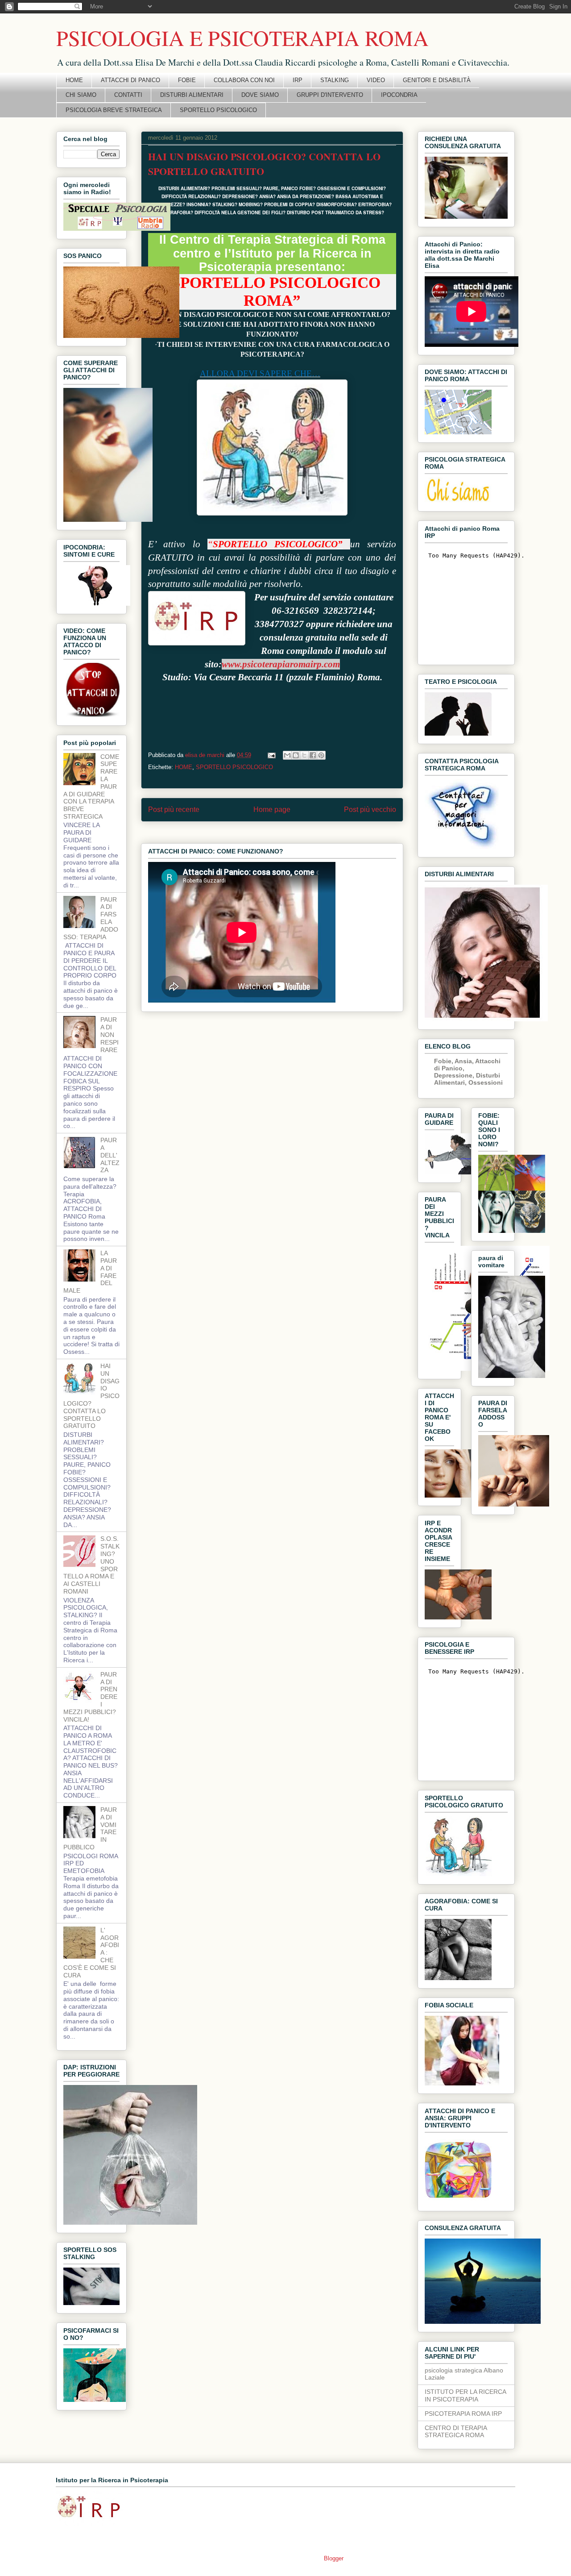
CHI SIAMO (81, 95)
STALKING (335, 80)
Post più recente (174, 809)
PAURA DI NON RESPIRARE (110, 1034)
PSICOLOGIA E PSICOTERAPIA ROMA (242, 37)
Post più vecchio (370, 809)
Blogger (333, 2558)
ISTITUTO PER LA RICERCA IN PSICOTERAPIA (465, 2395)
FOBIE (187, 80)
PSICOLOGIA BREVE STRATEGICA (114, 110)
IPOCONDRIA (399, 95)
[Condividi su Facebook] (313, 755)
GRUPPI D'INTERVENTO (330, 95)
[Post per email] (271, 755)
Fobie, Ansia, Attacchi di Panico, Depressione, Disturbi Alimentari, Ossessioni (468, 1072)
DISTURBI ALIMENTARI (192, 95)
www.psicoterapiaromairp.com (281, 664)
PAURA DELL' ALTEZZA (110, 1155)
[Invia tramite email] (287, 755)
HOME (74, 80)
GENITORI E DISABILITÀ (437, 80)
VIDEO (376, 80)
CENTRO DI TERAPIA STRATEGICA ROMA (456, 2432)
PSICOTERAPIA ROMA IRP (463, 2414)
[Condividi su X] (304, 755)
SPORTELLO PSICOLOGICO (218, 110)
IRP (298, 80)
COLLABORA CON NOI (244, 80)
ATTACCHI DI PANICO (130, 80)
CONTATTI (128, 95)
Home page (272, 809)
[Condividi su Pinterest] (321, 755)
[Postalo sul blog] (296, 755)
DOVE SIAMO (260, 95)
